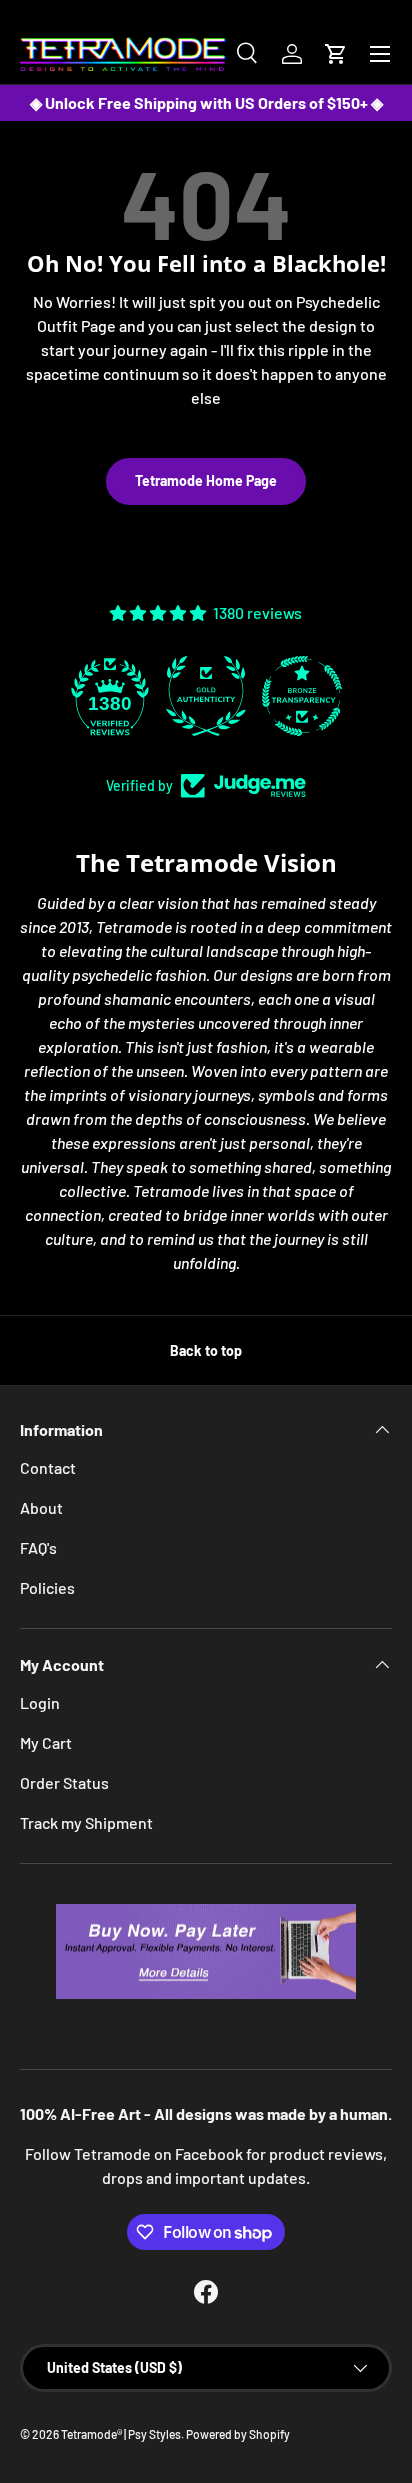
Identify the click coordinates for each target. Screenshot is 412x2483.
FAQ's (38, 1547)
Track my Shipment (86, 1822)
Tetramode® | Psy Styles (121, 2434)
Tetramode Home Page (206, 480)
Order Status (64, 1782)
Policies (47, 1587)
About (41, 1507)
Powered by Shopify (238, 2434)
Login (40, 1702)
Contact (48, 1467)
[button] (336, 54)
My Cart (46, 1742)
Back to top (206, 1350)
